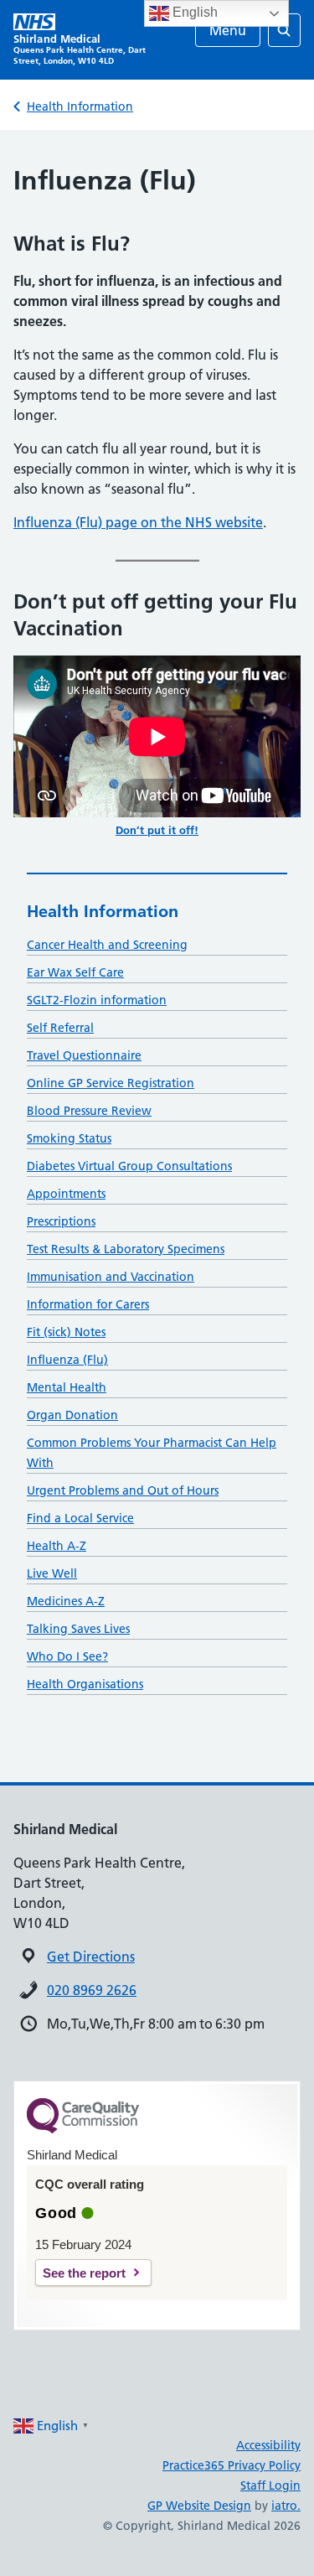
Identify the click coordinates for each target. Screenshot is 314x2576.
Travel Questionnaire (84, 1055)
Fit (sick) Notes (66, 1332)
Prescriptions (61, 1221)
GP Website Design (199, 2506)
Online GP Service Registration (111, 1083)
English (193, 12)
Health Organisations (85, 1684)
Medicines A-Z (66, 1601)
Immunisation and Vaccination (111, 1277)
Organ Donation (72, 1415)
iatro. (286, 2506)
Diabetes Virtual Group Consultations (129, 1166)
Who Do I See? (67, 1656)
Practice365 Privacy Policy (232, 2465)
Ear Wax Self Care (75, 972)
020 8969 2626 (92, 1990)
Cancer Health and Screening (107, 945)
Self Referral (60, 1028)
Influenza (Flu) (67, 1360)
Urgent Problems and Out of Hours (123, 1490)
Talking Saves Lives (78, 1629)
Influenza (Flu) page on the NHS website (138, 522)
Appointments (66, 1194)
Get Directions (91, 1957)
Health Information (80, 106)
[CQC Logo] (83, 2129)
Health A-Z (57, 1546)
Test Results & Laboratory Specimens (126, 1249)
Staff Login (270, 2485)
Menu (228, 30)
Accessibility (268, 2445)
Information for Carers (88, 1304)
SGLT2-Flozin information (97, 1000)
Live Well (52, 1573)
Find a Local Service (80, 1518)
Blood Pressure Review (89, 1111)
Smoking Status (69, 1138)
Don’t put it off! (157, 830)
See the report (84, 2273)
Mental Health (67, 1387)
